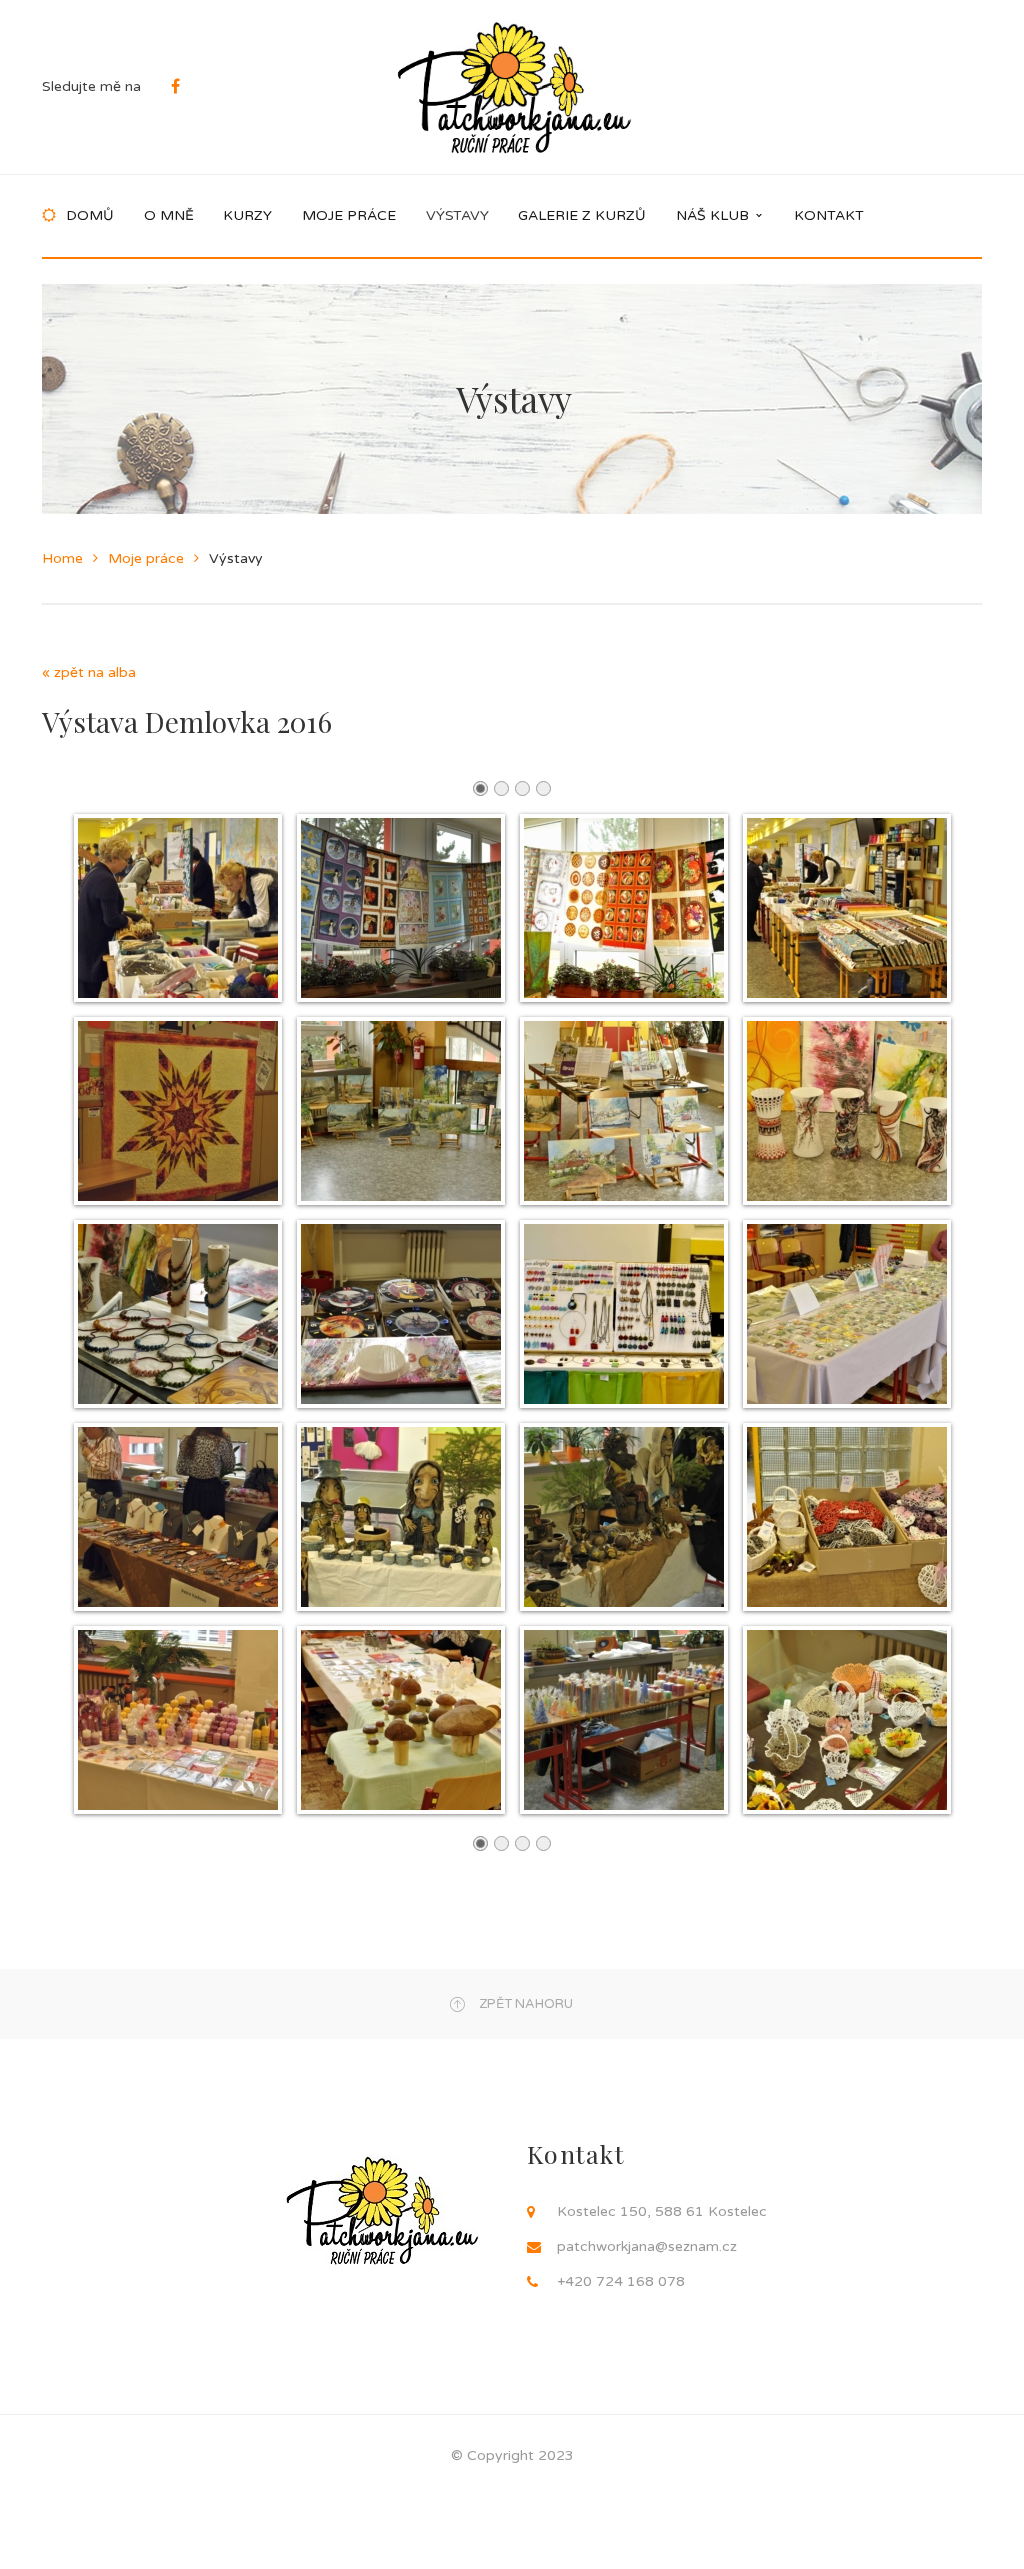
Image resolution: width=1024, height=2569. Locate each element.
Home (62, 558)
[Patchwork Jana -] (514, 86)
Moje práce (146, 558)
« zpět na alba (89, 672)
